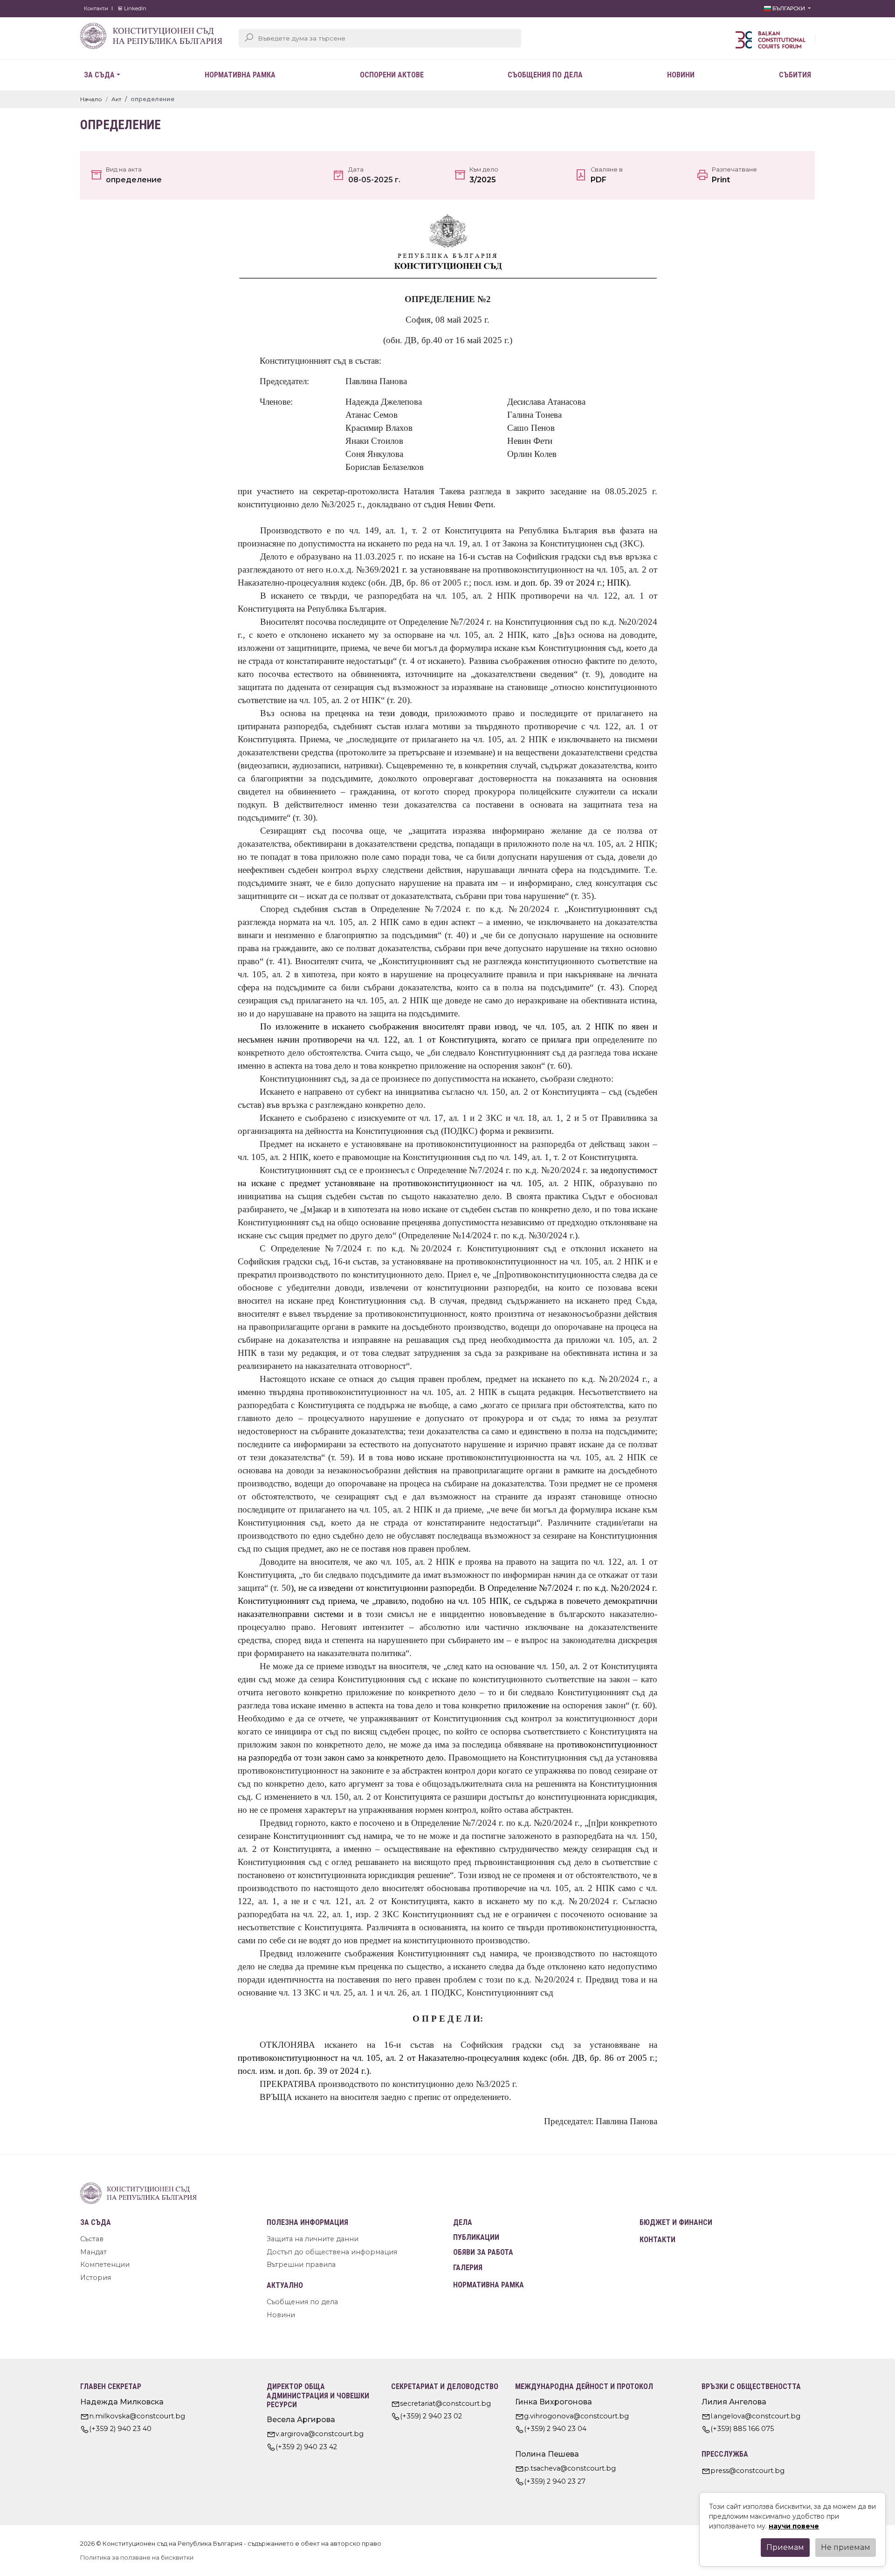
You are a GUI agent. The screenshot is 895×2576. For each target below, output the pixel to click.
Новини (681, 75)
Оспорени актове (392, 75)
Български (789, 8)
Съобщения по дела (545, 75)
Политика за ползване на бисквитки (137, 2558)
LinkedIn (134, 8)
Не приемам (846, 2547)
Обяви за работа (483, 2252)
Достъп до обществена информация (332, 2252)
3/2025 (483, 180)
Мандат (93, 2252)
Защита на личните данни (313, 2239)
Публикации (476, 2237)
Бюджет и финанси (676, 2222)
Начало (91, 99)
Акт (116, 99)
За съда (99, 75)
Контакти (96, 8)
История (96, 2278)
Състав (92, 2239)
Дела (463, 2222)
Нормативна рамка (240, 75)
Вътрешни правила (301, 2265)
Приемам (785, 2547)
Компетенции (105, 2265)
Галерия (468, 2268)
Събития (795, 75)
